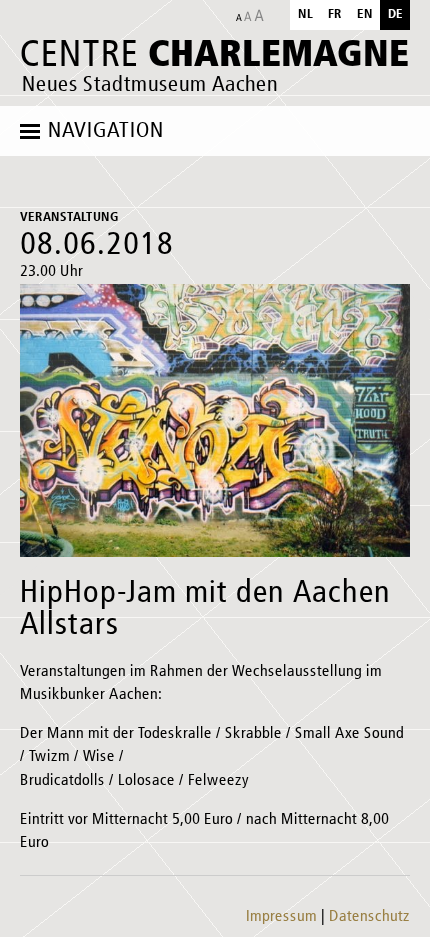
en (365, 14)
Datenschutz (369, 917)
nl (305, 14)
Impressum (281, 917)
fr (335, 14)
